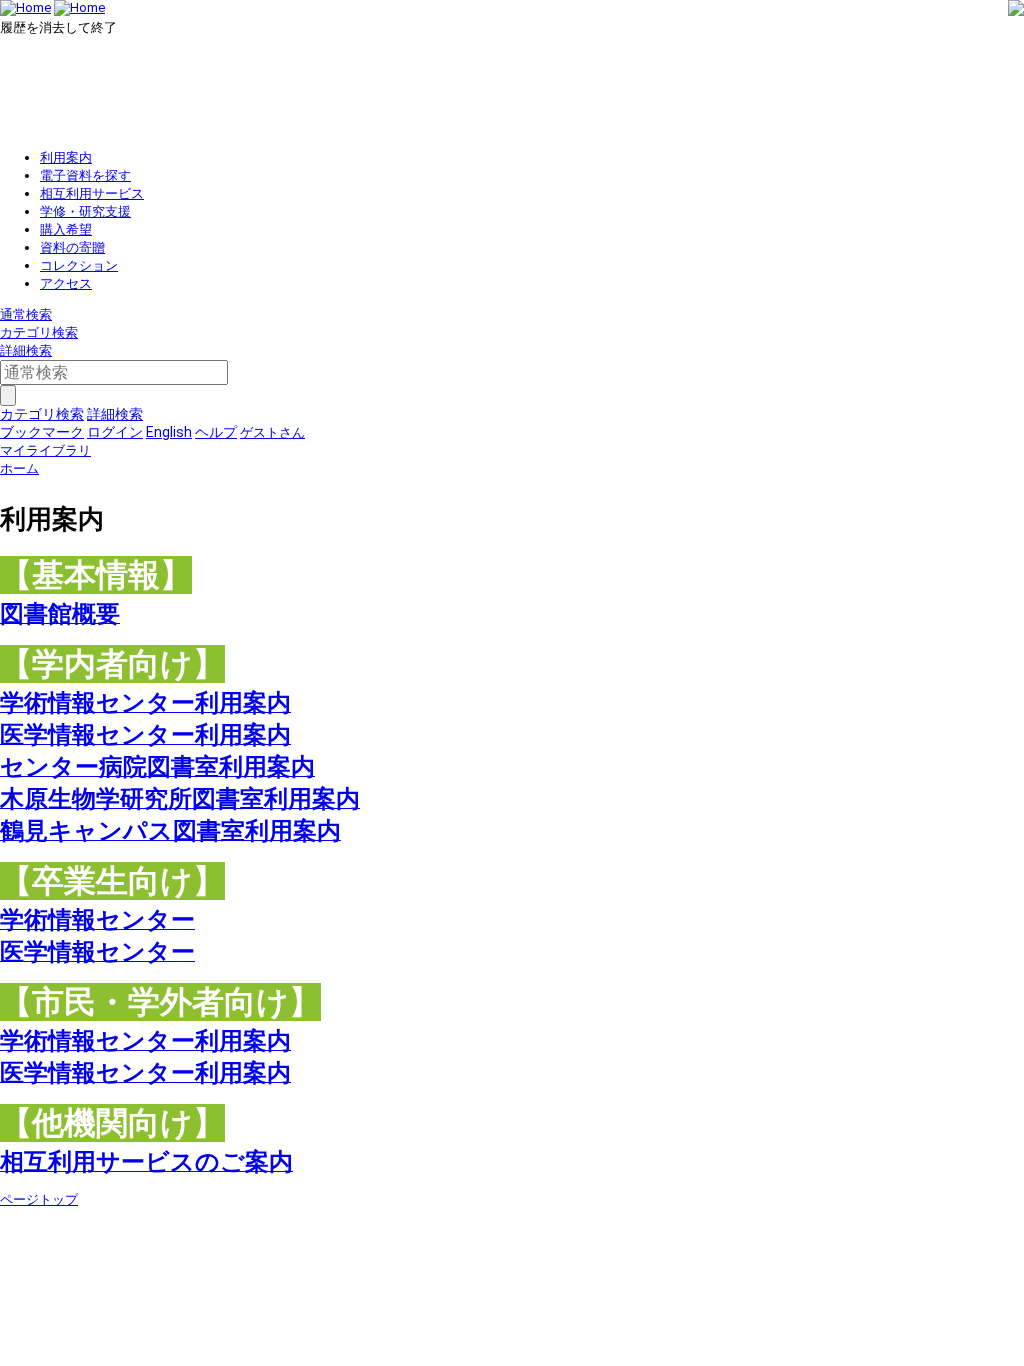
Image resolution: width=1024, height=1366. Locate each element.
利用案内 (66, 157)
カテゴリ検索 (39, 332)
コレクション (79, 265)
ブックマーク (42, 432)
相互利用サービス (92, 193)
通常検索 (26, 314)
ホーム (19, 468)
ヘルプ (216, 432)
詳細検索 (26, 350)
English (169, 432)
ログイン (115, 432)
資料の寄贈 (72, 247)
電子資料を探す (85, 175)
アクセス (66, 283)
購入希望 (66, 229)
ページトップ (39, 1199)
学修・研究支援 (85, 211)
